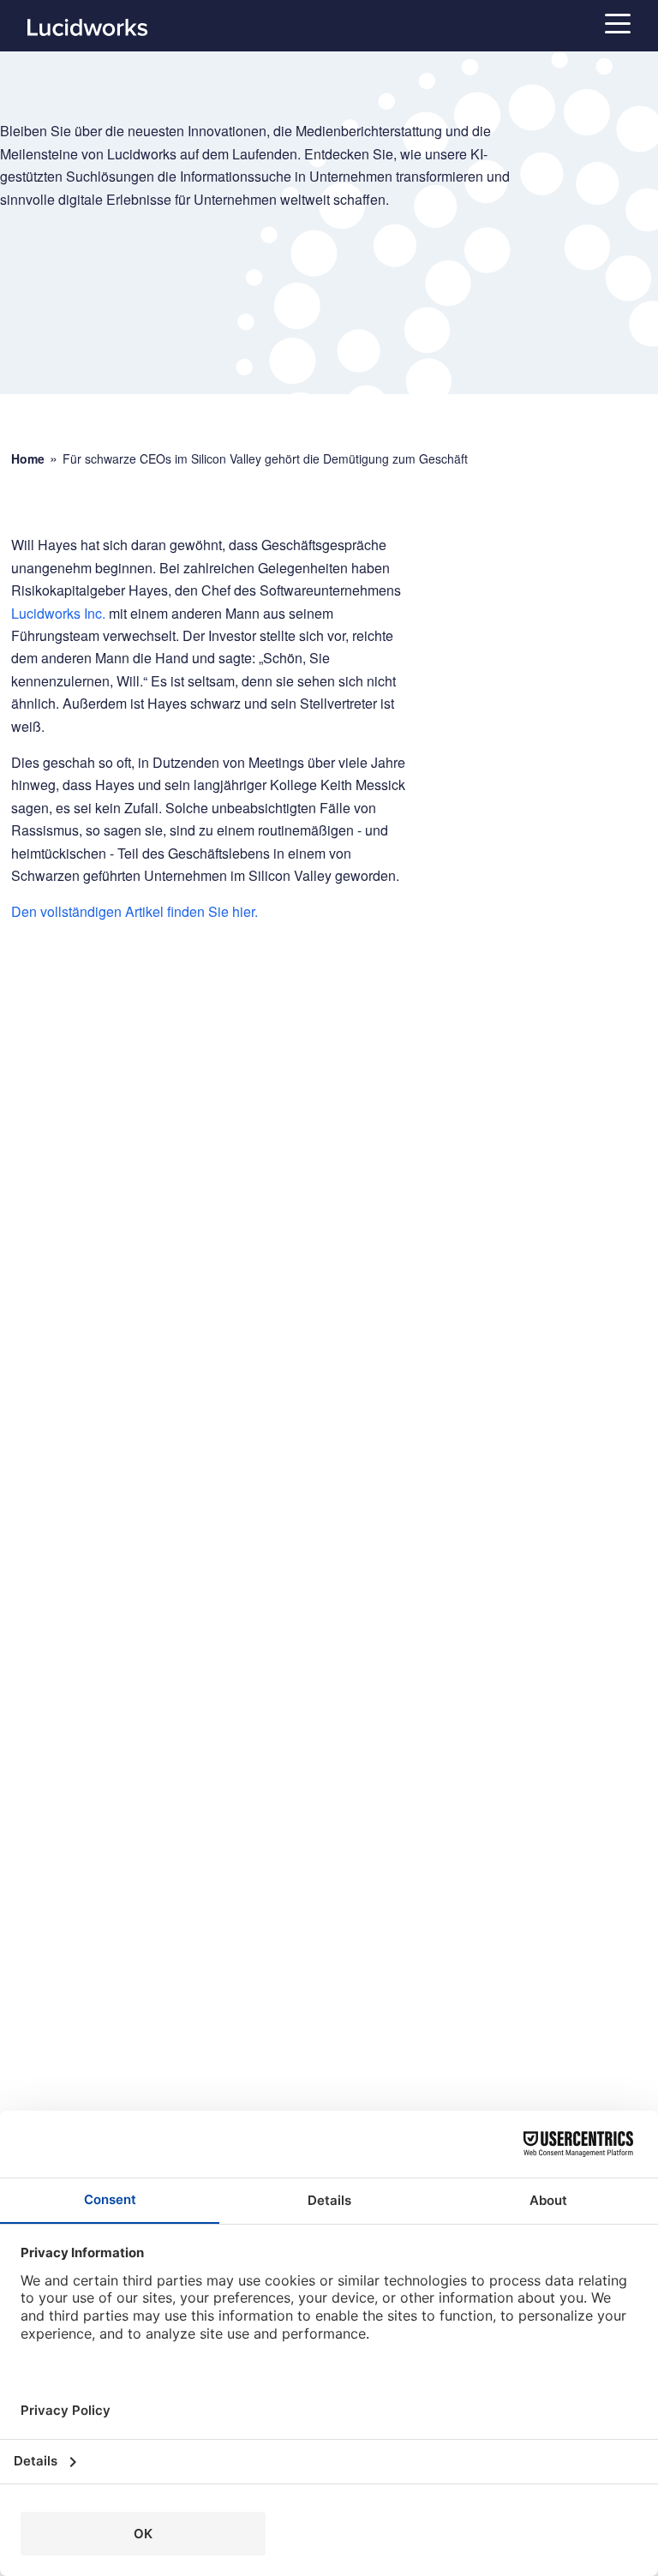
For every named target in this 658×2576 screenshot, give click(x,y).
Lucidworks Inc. (58, 613)
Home (28, 459)
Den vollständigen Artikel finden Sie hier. (135, 911)
